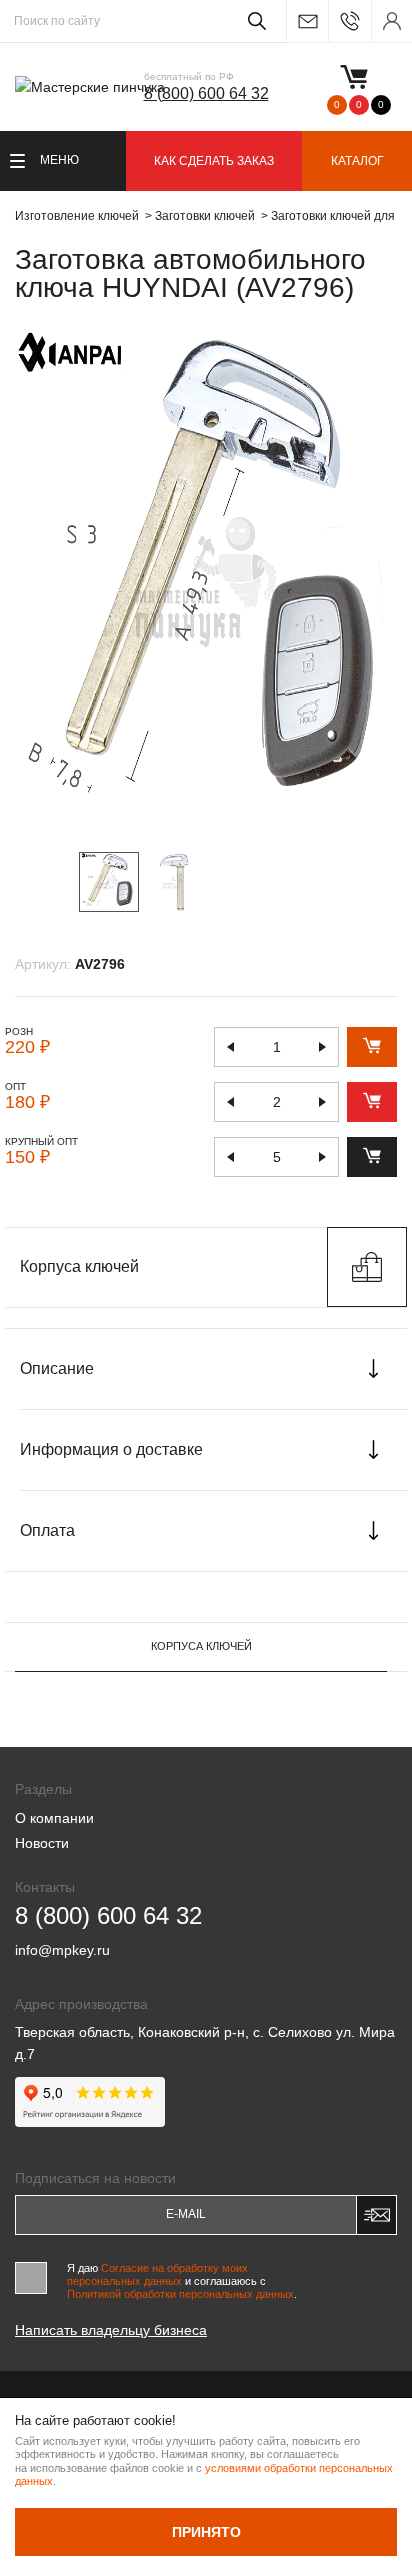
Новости (42, 1843)
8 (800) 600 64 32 (206, 93)
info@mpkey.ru (307, 21)
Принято (206, 2532)
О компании (54, 1818)
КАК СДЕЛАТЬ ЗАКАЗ (214, 161)
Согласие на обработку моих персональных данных (157, 2274)
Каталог (357, 161)
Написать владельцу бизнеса (111, 2330)
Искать (253, 21)
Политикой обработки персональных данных (180, 2294)
